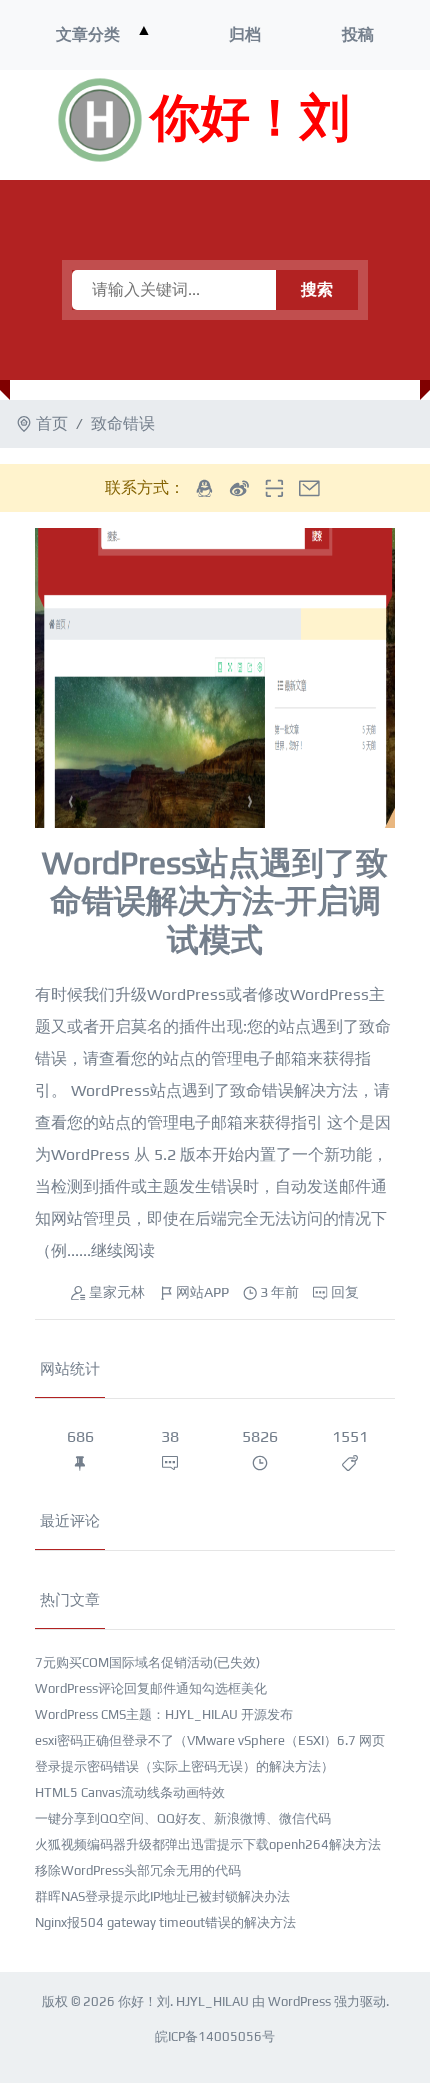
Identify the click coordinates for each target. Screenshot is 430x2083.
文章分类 (88, 34)
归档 (245, 34)
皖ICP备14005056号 (215, 2036)
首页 (52, 423)
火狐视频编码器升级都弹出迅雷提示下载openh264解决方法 (208, 1844)
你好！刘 (250, 120)
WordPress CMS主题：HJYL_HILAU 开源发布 (164, 1714)
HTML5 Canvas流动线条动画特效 (130, 1792)
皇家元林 (117, 1292)
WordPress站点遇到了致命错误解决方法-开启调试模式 (215, 901)
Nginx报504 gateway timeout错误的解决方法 (165, 1922)
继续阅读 (123, 1250)
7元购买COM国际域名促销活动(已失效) (147, 1662)
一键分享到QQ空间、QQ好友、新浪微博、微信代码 (183, 1818)
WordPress (299, 2001)
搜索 (317, 289)
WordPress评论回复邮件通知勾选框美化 (151, 1688)
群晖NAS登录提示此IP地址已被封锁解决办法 (162, 1896)
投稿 (358, 34)
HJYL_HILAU (212, 2001)
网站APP (202, 1292)
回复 (345, 1292)
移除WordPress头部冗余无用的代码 (138, 1870)
